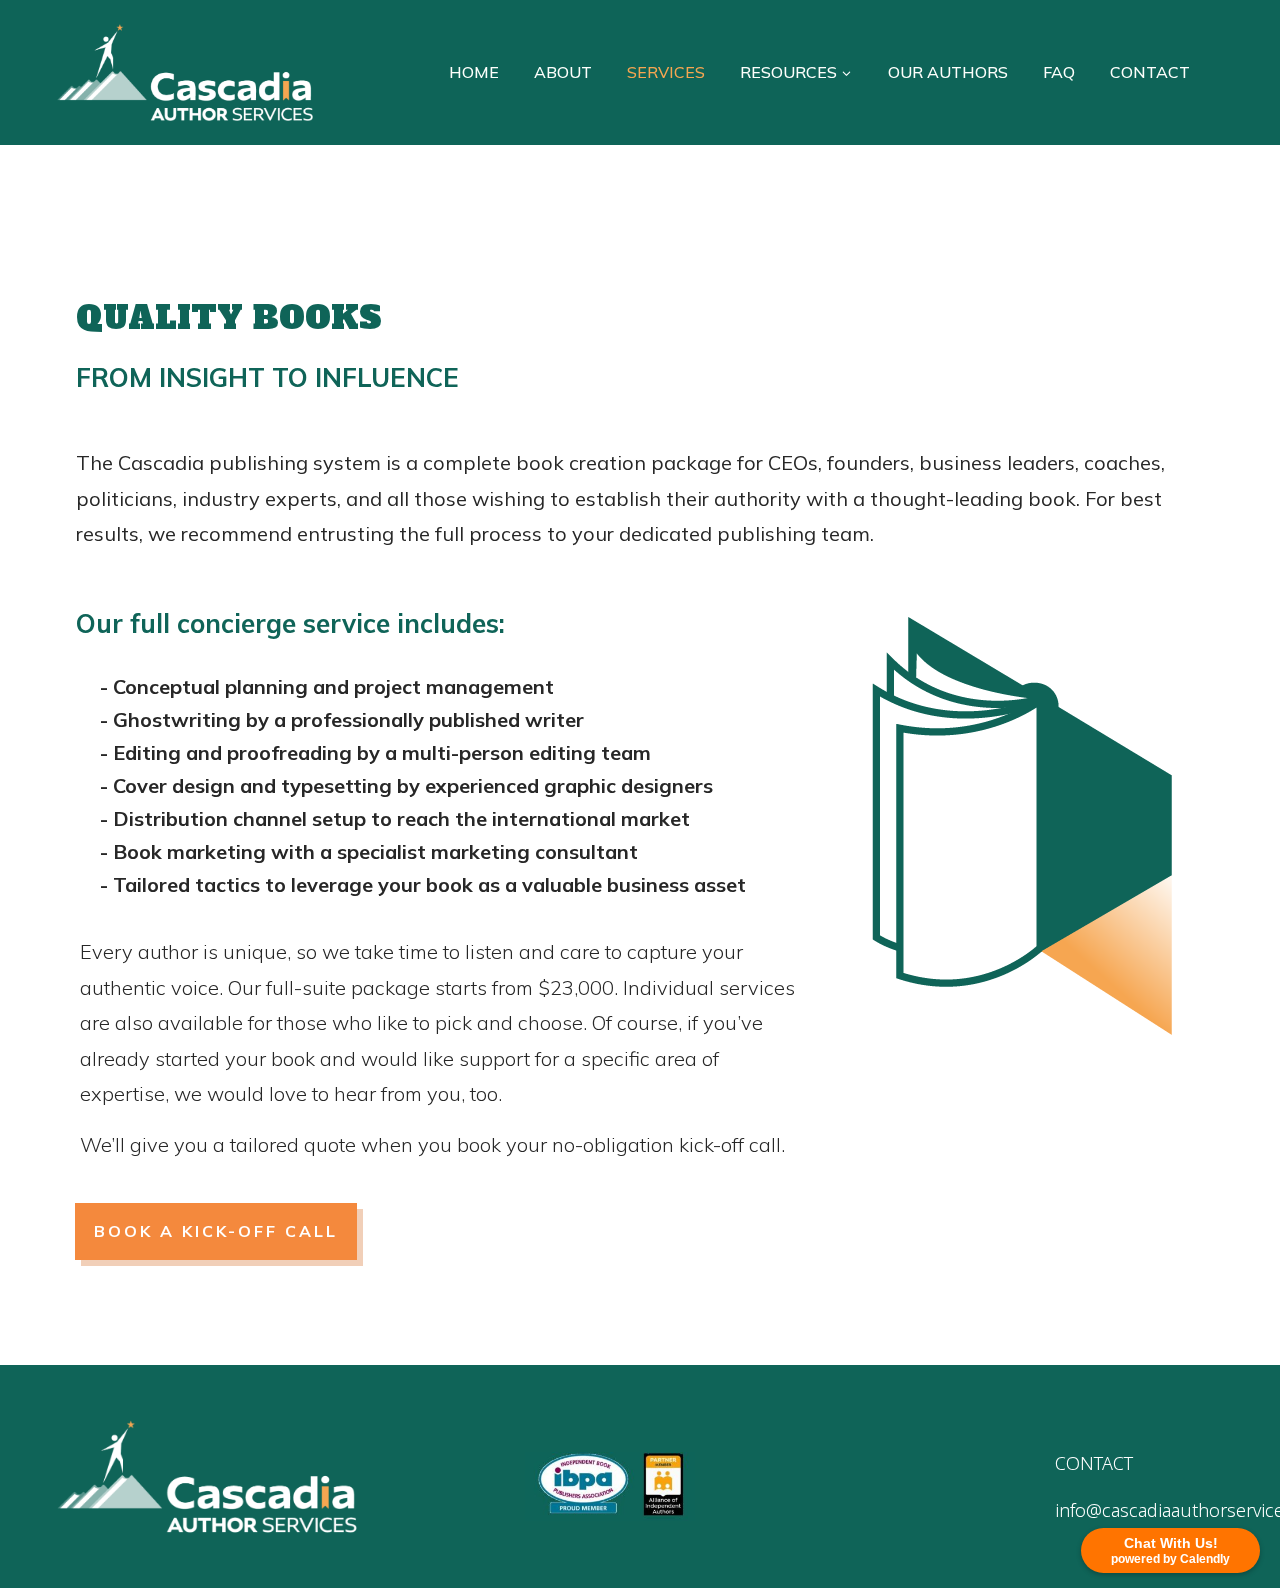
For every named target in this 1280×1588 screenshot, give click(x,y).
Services (666, 72)
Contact (1150, 72)
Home (474, 72)
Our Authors (948, 72)
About (563, 72)
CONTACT (1094, 1463)
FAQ (1059, 72)
